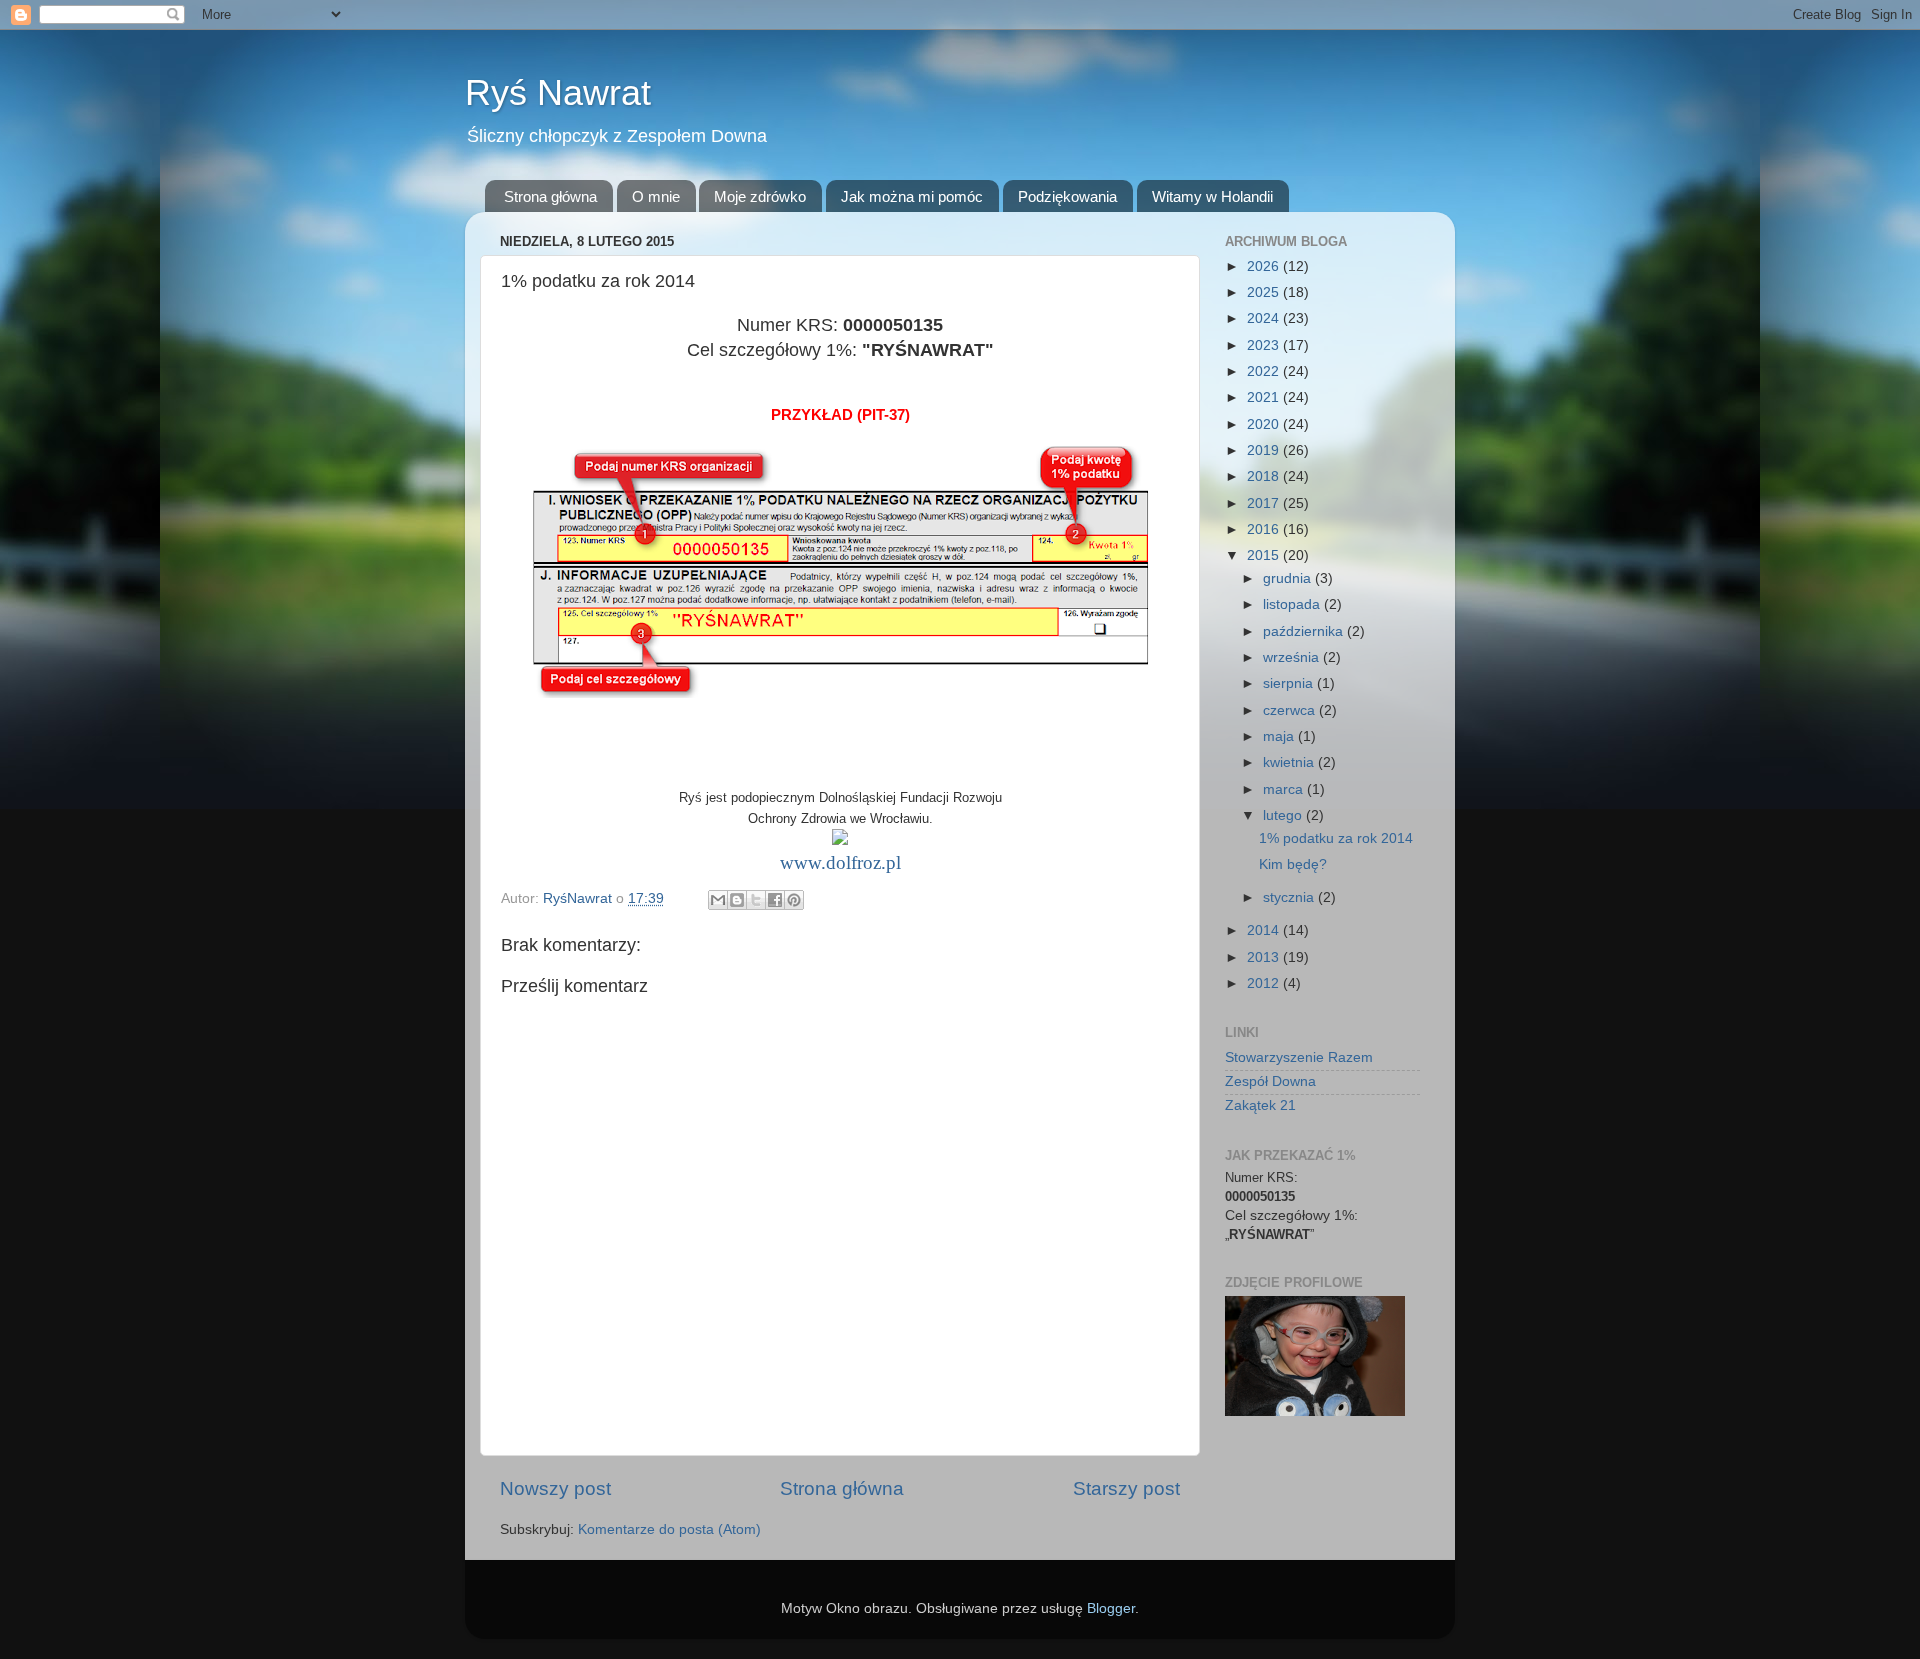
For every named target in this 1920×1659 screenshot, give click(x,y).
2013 (1265, 957)
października (1305, 631)
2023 (1265, 345)
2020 (1265, 424)
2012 (1265, 983)
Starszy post (1126, 1488)
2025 (1265, 292)
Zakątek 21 (1260, 1105)
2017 (1265, 503)
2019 (1265, 450)
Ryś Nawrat (558, 92)
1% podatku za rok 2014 (1336, 838)
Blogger (1111, 1608)
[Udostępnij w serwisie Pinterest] (794, 900)
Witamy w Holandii (1212, 196)
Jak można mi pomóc (912, 196)
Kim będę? (1293, 864)
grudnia (1289, 578)
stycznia (1290, 897)
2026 (1265, 266)
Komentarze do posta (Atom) (669, 1529)
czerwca (1291, 710)
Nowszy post (555, 1488)
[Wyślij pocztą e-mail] (718, 900)
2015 (1265, 555)
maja (1280, 736)
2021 (1265, 397)
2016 (1265, 529)
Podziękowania (1067, 196)
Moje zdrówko (760, 196)
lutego (1284, 815)
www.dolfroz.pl (840, 862)
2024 (1265, 318)
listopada (1293, 604)
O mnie (656, 196)
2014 (1265, 930)
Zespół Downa (1270, 1081)
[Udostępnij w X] (756, 900)
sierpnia (1290, 683)
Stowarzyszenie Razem (1299, 1057)
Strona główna (550, 196)
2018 (1265, 476)
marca (1285, 789)
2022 (1265, 371)
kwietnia (1290, 762)
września (1293, 657)
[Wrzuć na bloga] (737, 900)
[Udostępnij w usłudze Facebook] (775, 900)
